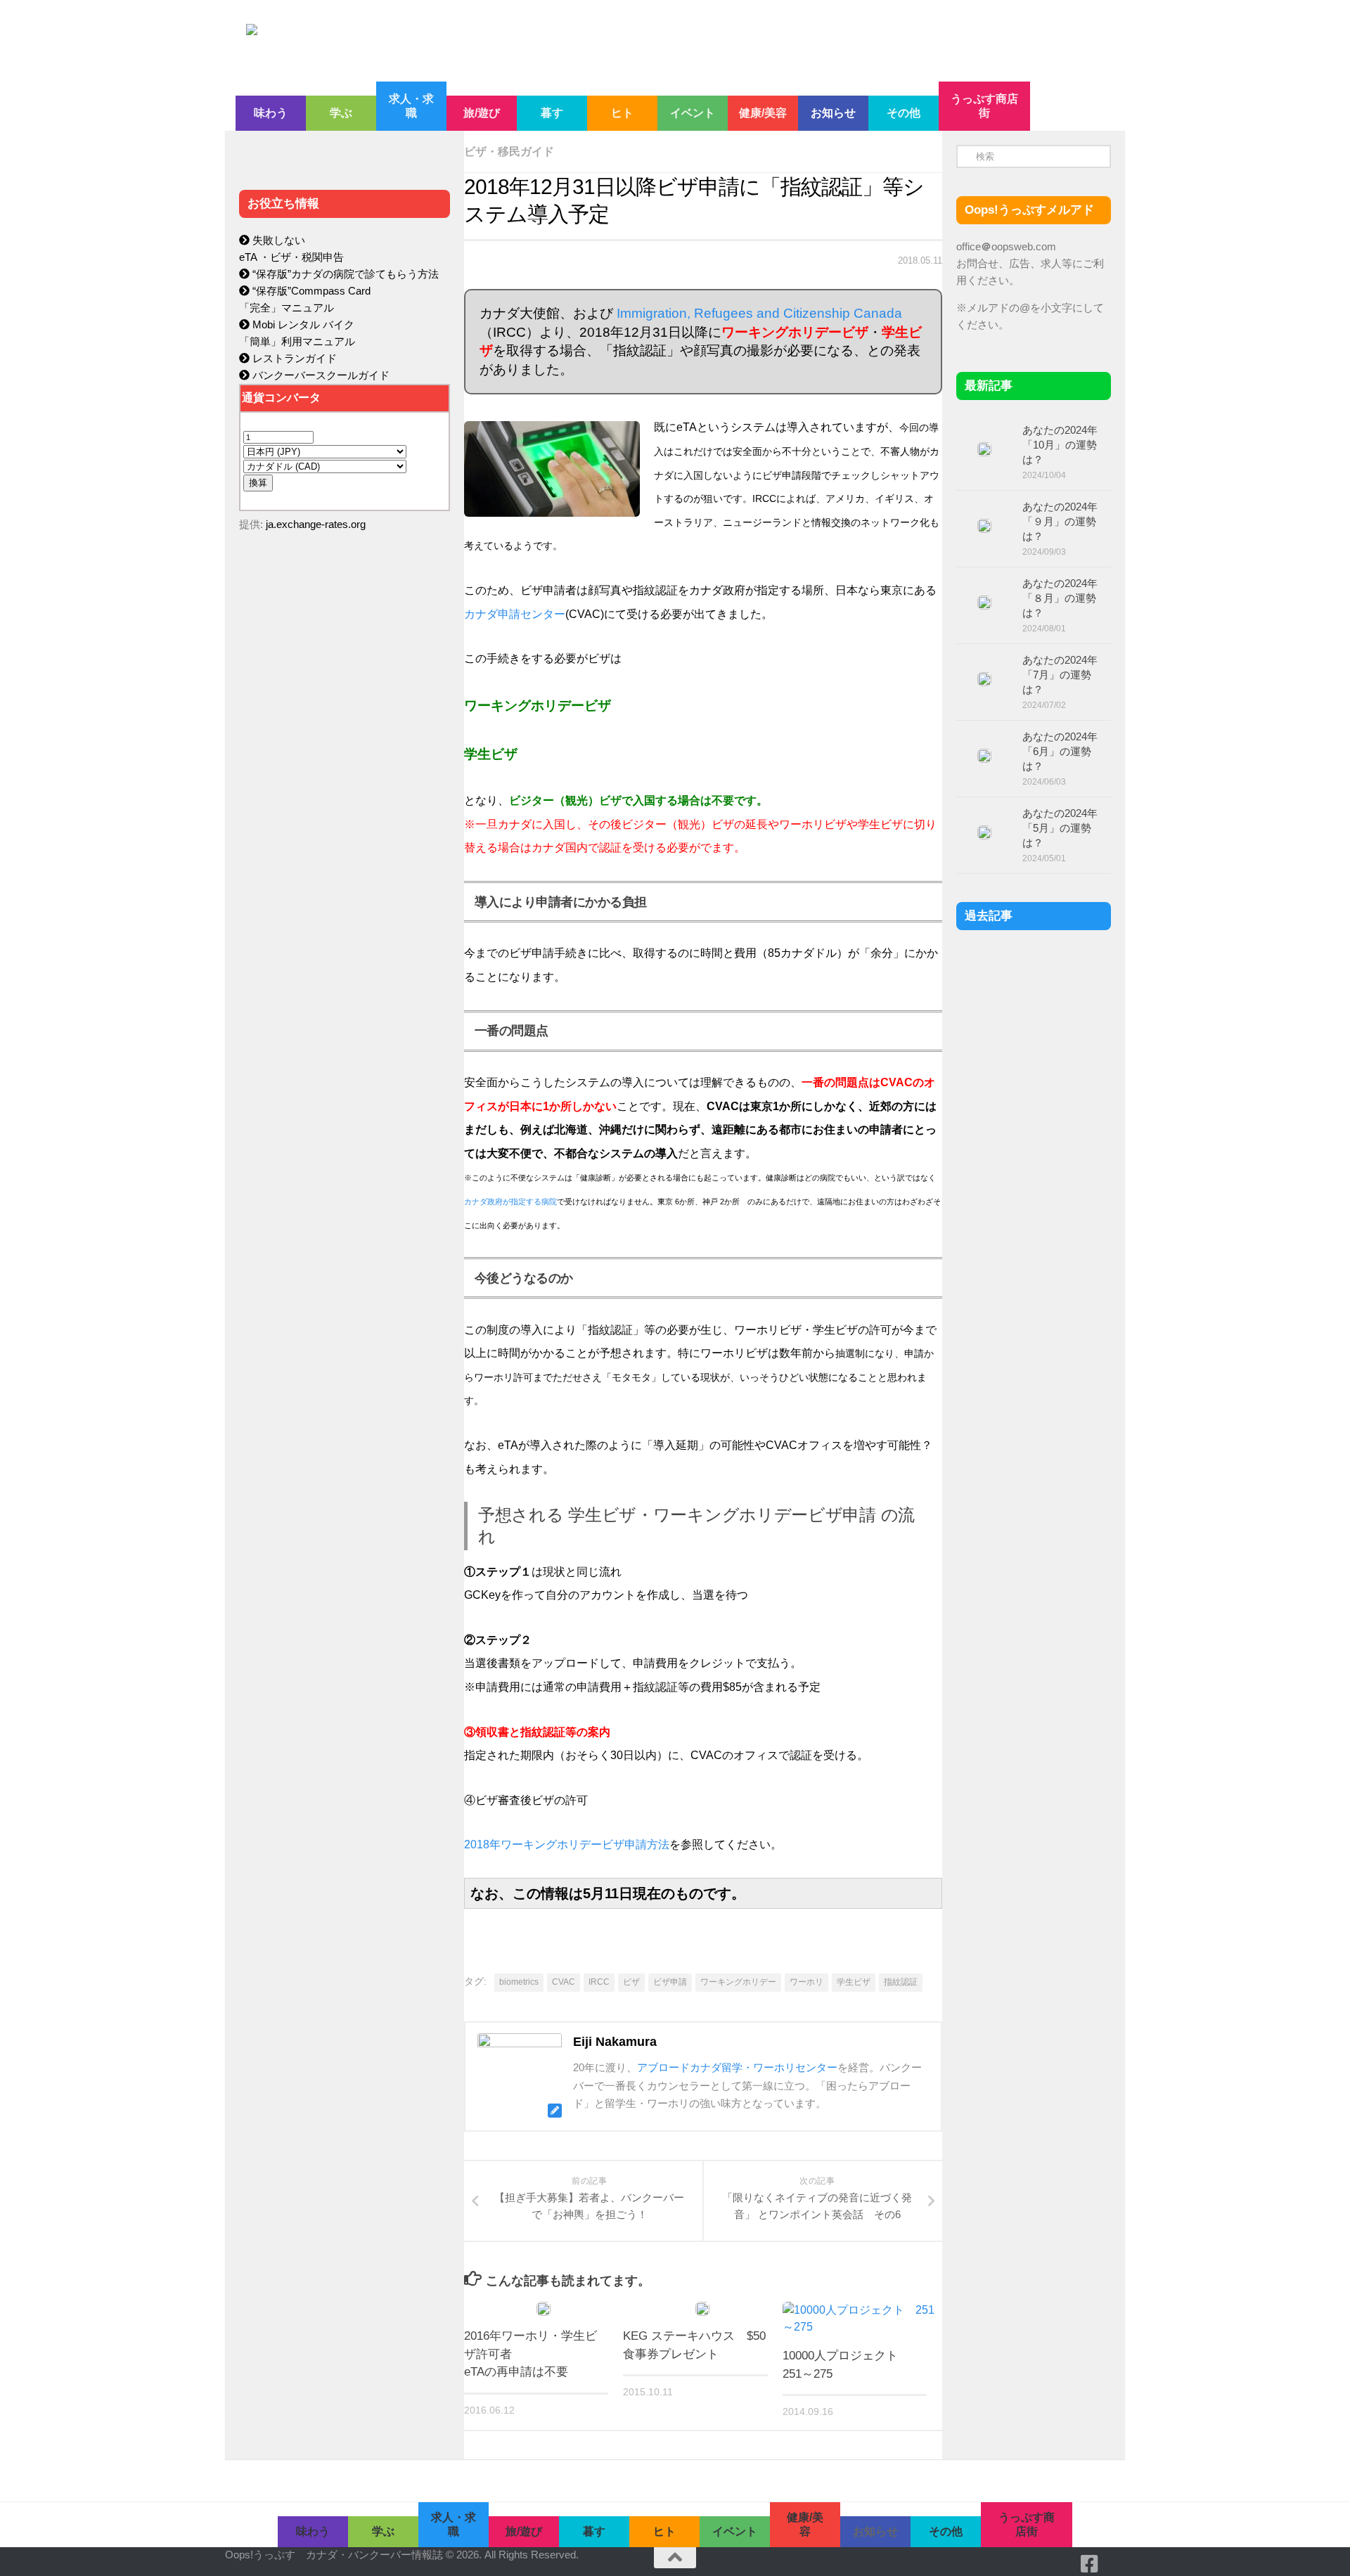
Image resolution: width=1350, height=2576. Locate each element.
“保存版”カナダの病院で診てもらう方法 (344, 274)
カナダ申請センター (515, 614)
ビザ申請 (670, 1982)
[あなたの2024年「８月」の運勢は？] (984, 603)
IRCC (599, 1982)
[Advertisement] (345, 841)
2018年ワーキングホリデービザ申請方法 (567, 1844)
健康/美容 (763, 113)
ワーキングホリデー (738, 1982)
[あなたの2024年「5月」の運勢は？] (984, 832)
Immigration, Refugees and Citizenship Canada (759, 313)
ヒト (622, 113)
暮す (552, 113)
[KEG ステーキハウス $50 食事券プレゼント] (702, 2309)
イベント (693, 113)
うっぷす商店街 (984, 106)
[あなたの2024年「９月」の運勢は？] (984, 526)
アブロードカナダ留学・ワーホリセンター (737, 2067)
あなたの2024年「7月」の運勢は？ (1060, 675)
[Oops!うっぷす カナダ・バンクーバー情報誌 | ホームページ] (560, 41)
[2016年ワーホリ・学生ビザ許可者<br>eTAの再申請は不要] (544, 2309)
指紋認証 (901, 1982)
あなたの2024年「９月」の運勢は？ (1060, 521)
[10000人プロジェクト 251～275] (862, 2319)
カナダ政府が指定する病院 (510, 1202)
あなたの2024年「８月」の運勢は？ (1060, 598)
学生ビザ (854, 1982)
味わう (271, 113)
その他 (904, 113)
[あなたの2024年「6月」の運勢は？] (984, 756)
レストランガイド (293, 358)
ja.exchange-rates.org (316, 524)
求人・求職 (411, 106)
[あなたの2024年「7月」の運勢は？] (984, 679)
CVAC (564, 1982)
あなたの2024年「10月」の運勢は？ (1060, 445)
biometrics (519, 1982)
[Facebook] (1090, 2564)
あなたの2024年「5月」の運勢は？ (1060, 828)
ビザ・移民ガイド (509, 152)
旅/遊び (482, 113)
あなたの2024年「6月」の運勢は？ (1060, 751)
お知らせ (833, 113)
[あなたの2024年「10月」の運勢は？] (984, 449)
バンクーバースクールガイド (320, 375)
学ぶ (341, 113)
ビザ (631, 1982)
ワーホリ (806, 1982)
